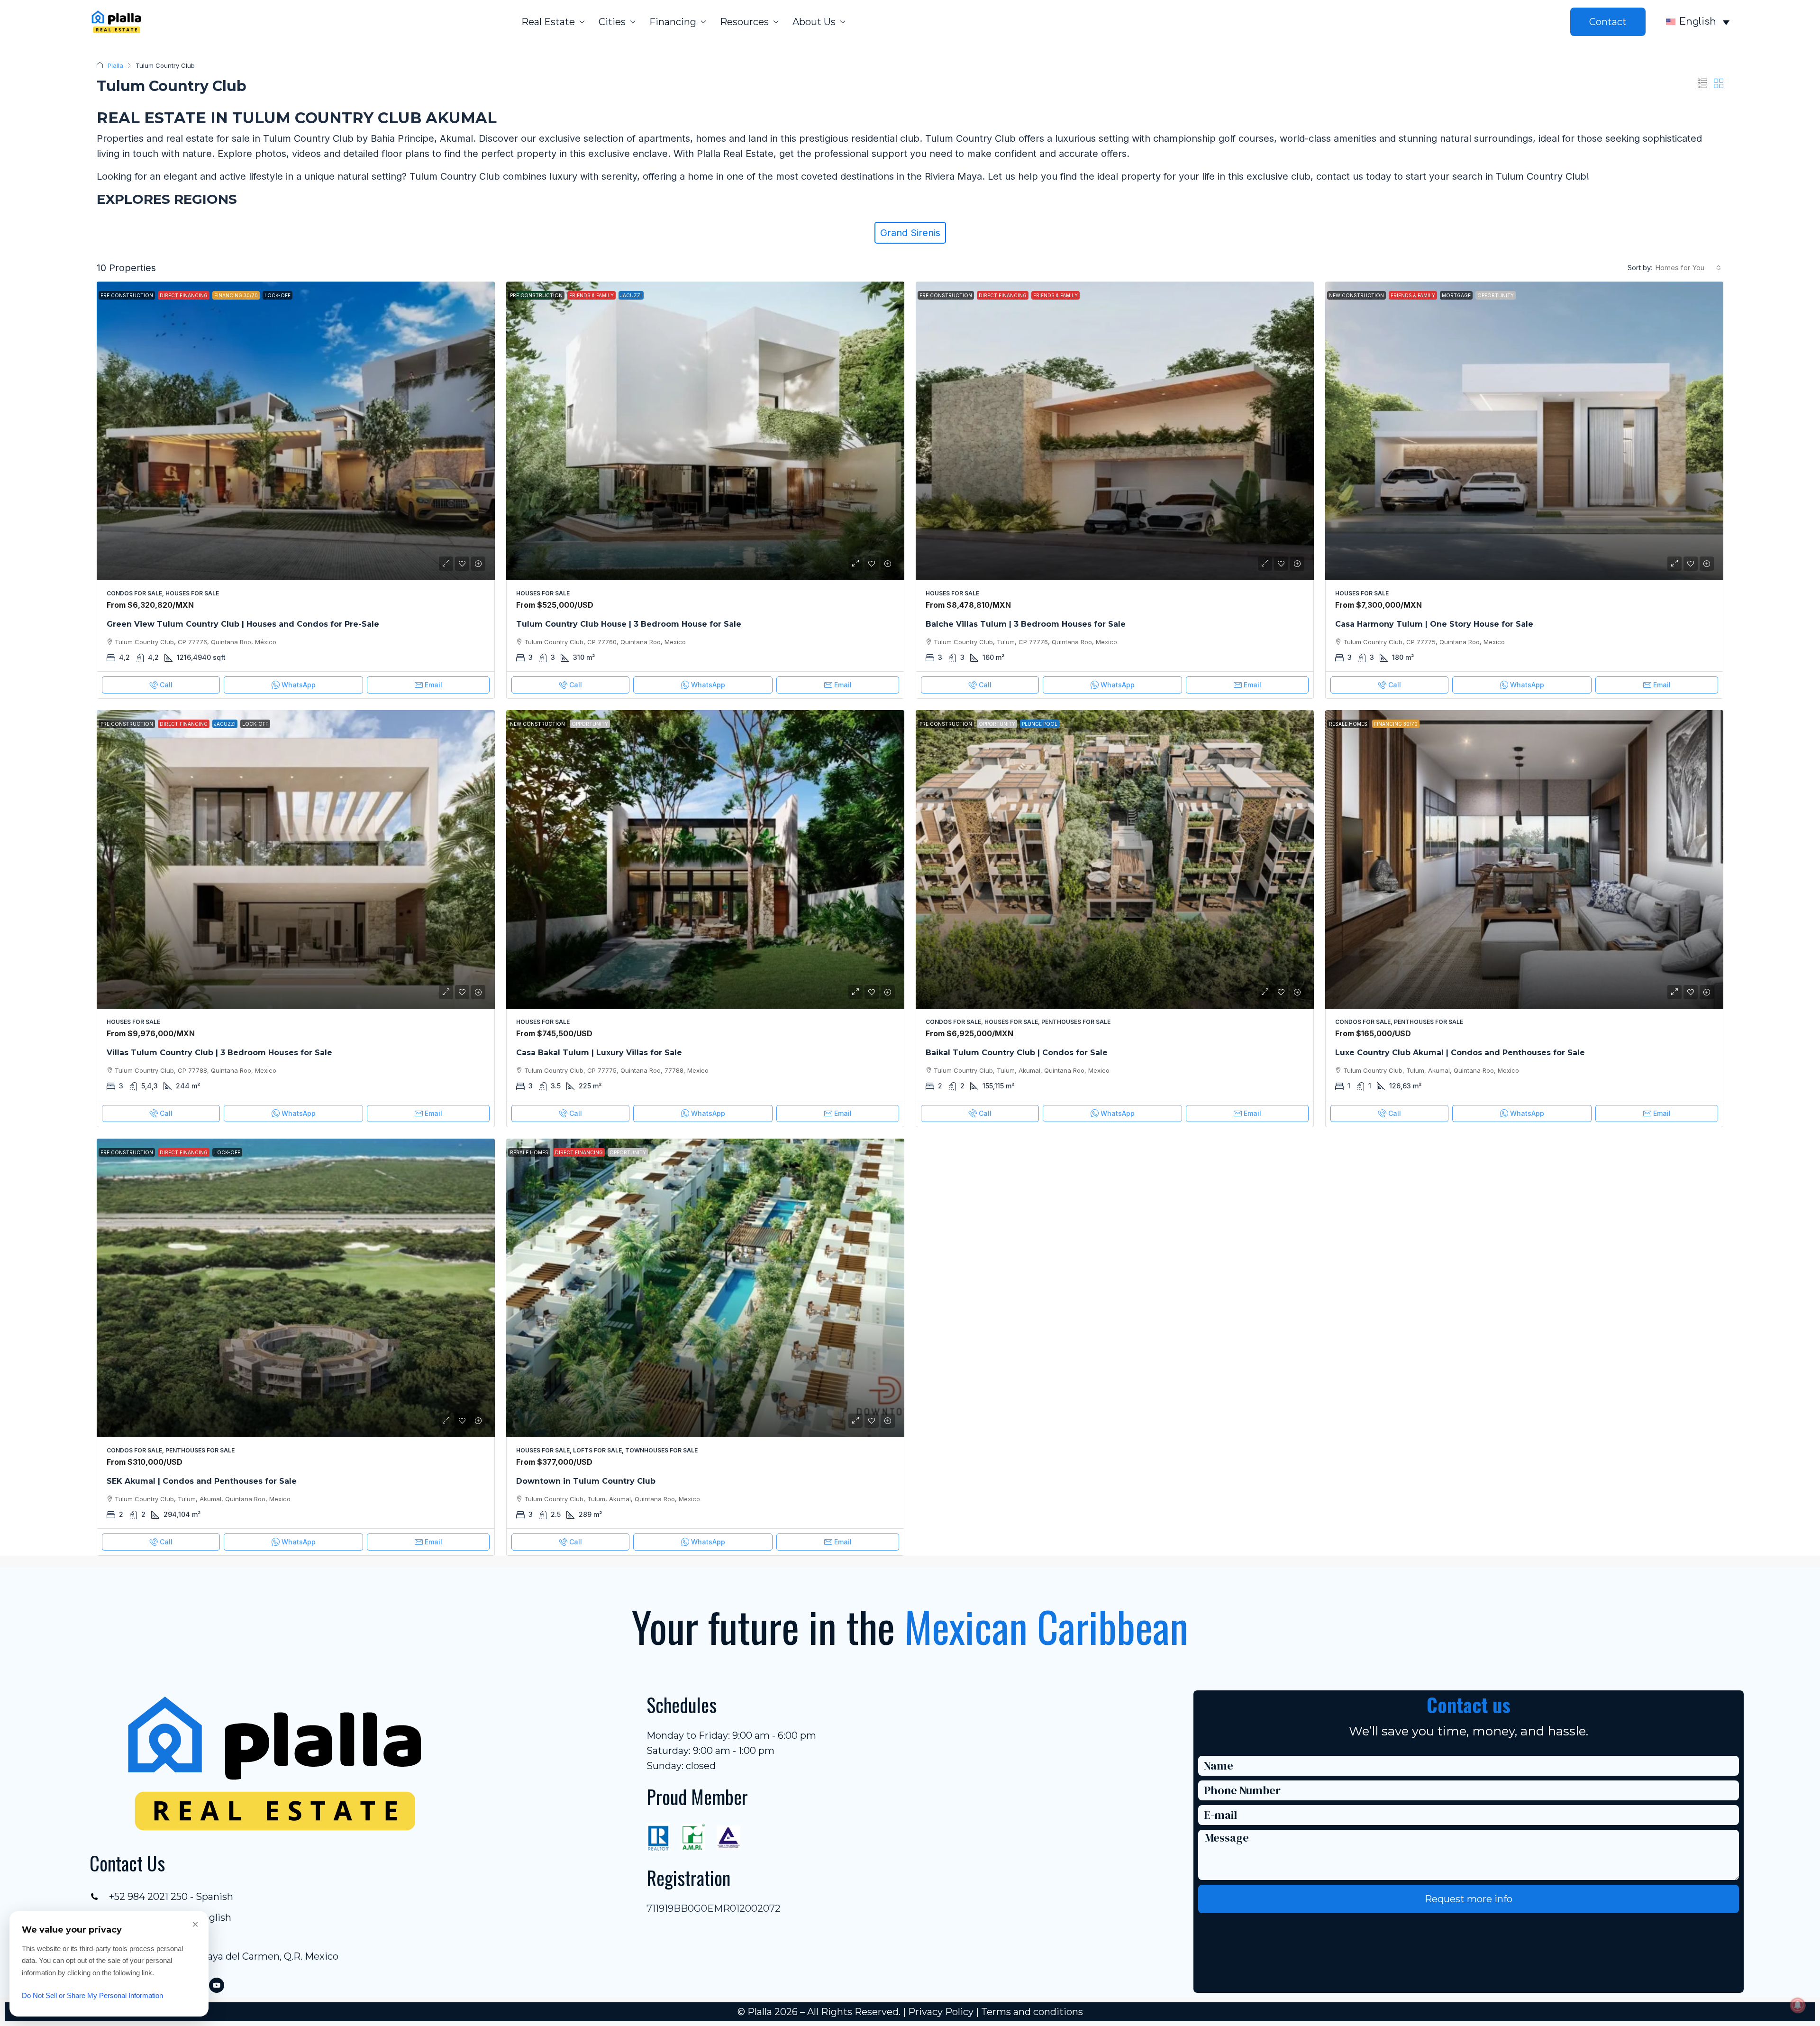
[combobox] (1688, 268)
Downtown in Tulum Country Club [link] (586, 1481)
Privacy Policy (941, 2012)
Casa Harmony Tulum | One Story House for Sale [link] (1434, 624)
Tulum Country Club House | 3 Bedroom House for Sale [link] (629, 624)
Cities (612, 22)
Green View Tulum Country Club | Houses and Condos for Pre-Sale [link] (243, 624)
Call (166, 685)
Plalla (115, 65)
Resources (744, 22)
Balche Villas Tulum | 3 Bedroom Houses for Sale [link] (1026, 624)
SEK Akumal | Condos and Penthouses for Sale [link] (202, 1481)
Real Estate (548, 22)
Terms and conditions (1032, 2012)
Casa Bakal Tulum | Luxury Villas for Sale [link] (599, 1053)
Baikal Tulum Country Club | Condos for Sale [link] (1017, 1053)
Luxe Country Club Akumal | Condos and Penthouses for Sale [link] (1460, 1053)
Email (433, 685)
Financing (673, 22)
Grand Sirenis (910, 233)
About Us (814, 22)
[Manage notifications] (1798, 2005)
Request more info (1469, 1899)
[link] (296, 431)
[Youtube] (217, 1985)
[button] (1702, 84)
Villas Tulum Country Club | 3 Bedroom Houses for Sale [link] (219, 1053)
